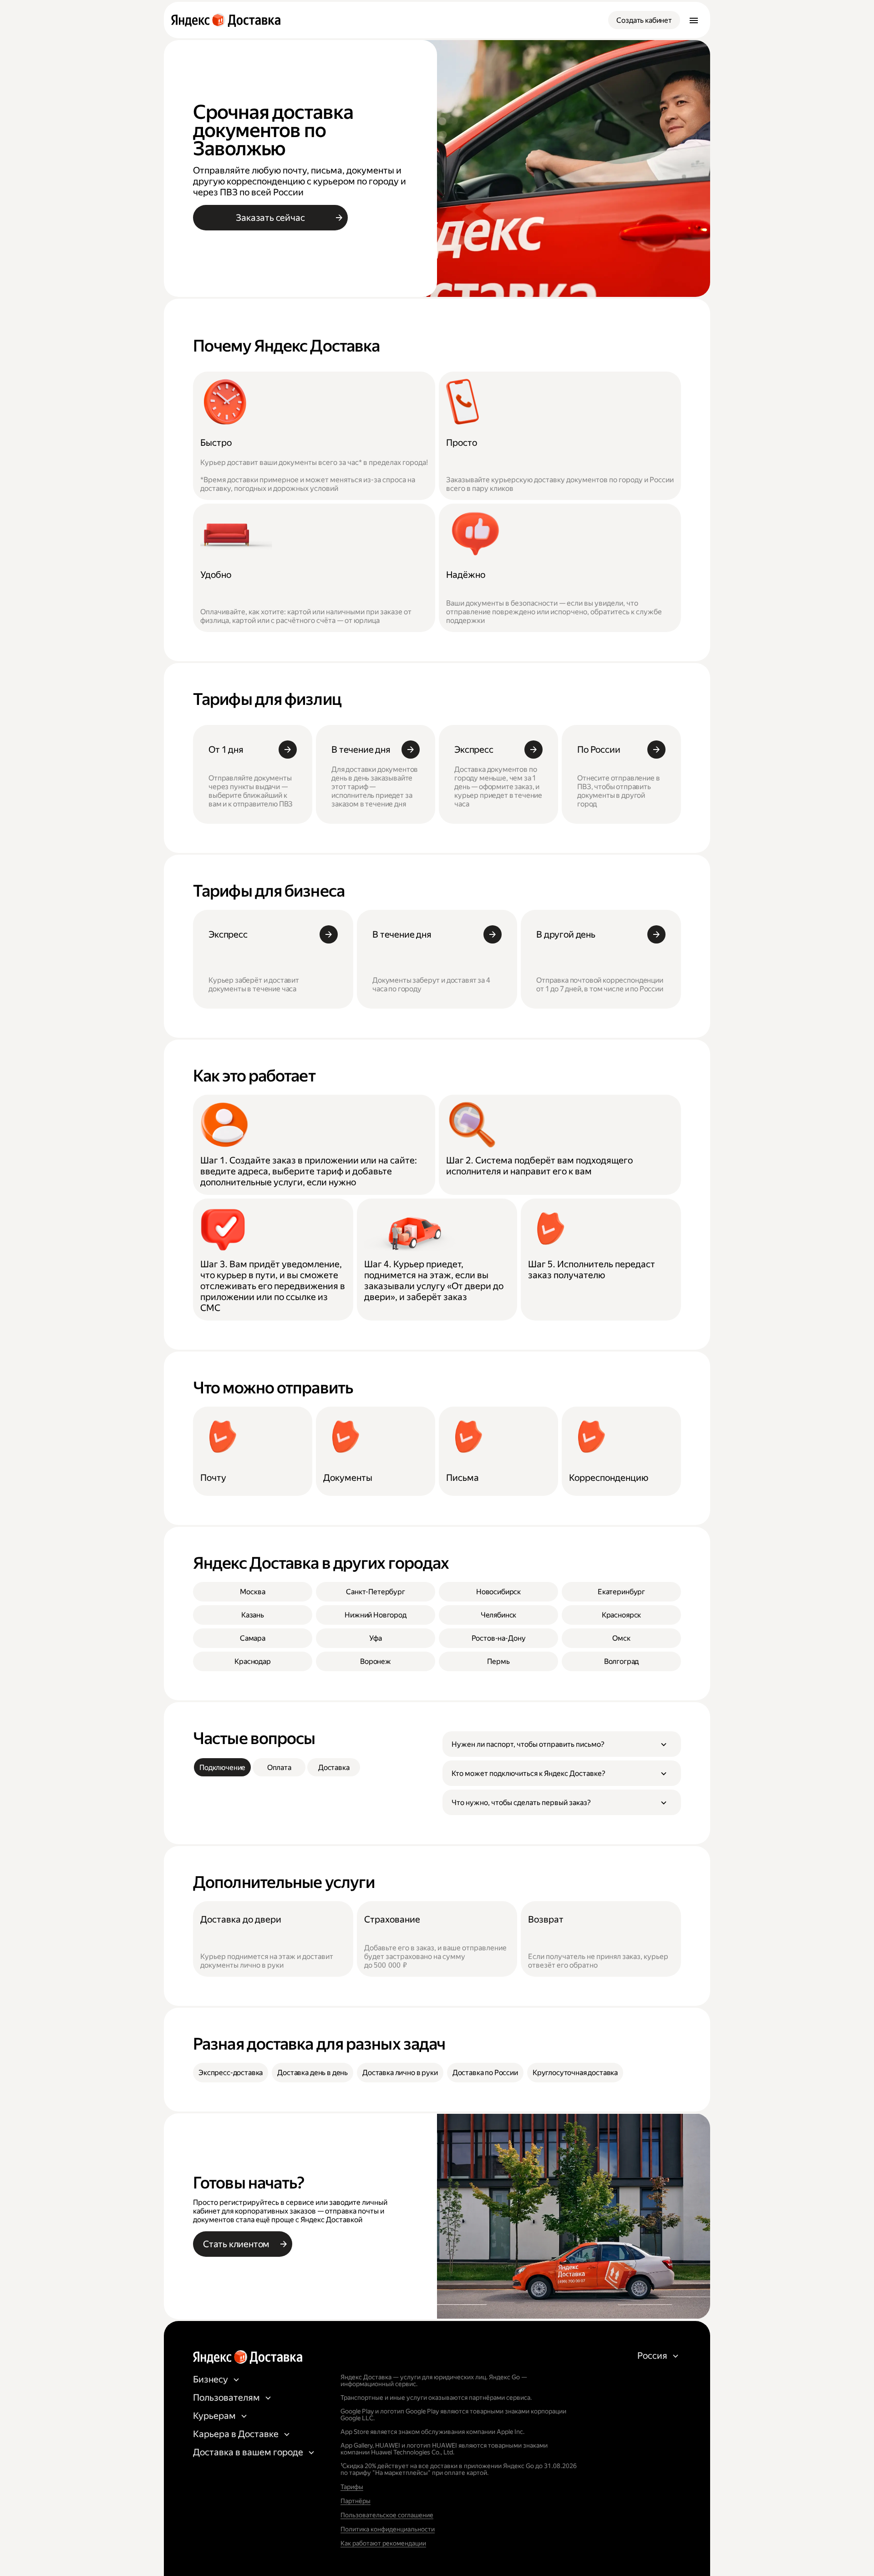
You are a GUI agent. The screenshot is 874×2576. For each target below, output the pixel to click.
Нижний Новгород (376, 1615)
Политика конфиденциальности (388, 2529)
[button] (562, 1744)
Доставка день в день (313, 2073)
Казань (253, 1615)
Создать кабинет (644, 20)
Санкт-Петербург (376, 1592)
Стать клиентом (236, 2244)
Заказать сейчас (270, 218)
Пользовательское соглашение (387, 2515)
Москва (252, 1592)
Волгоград (622, 1661)
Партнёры (356, 2501)
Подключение (222, 1767)
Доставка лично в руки (400, 2073)
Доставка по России (485, 2073)
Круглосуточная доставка (575, 2073)
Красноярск (621, 1615)
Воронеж (376, 1661)
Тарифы (352, 2487)
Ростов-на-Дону (499, 1638)
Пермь (498, 1661)
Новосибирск (498, 1592)
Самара (253, 1638)
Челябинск (499, 1615)
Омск (621, 1638)
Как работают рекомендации (383, 2543)
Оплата (279, 1767)
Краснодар (253, 1661)
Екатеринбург (621, 1592)
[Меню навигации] (694, 20)
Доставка (334, 1767)
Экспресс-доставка (231, 2073)
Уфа (376, 1638)
